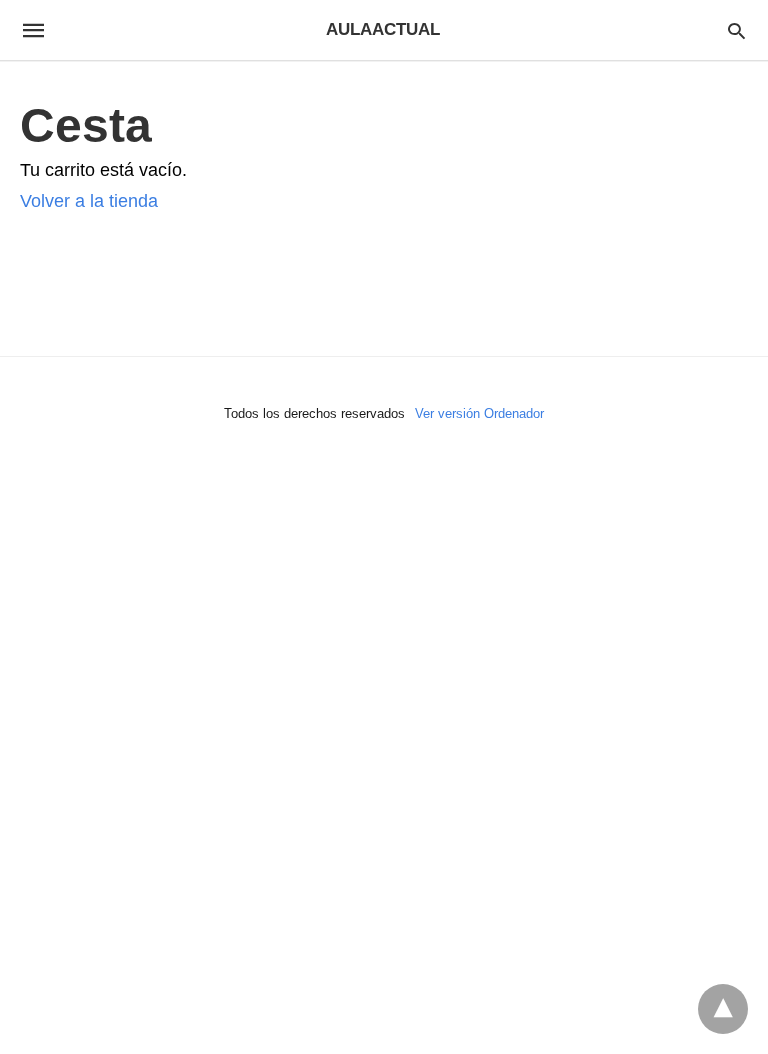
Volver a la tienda (89, 201)
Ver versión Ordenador (479, 413)
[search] (736, 30)
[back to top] (723, 1009)
